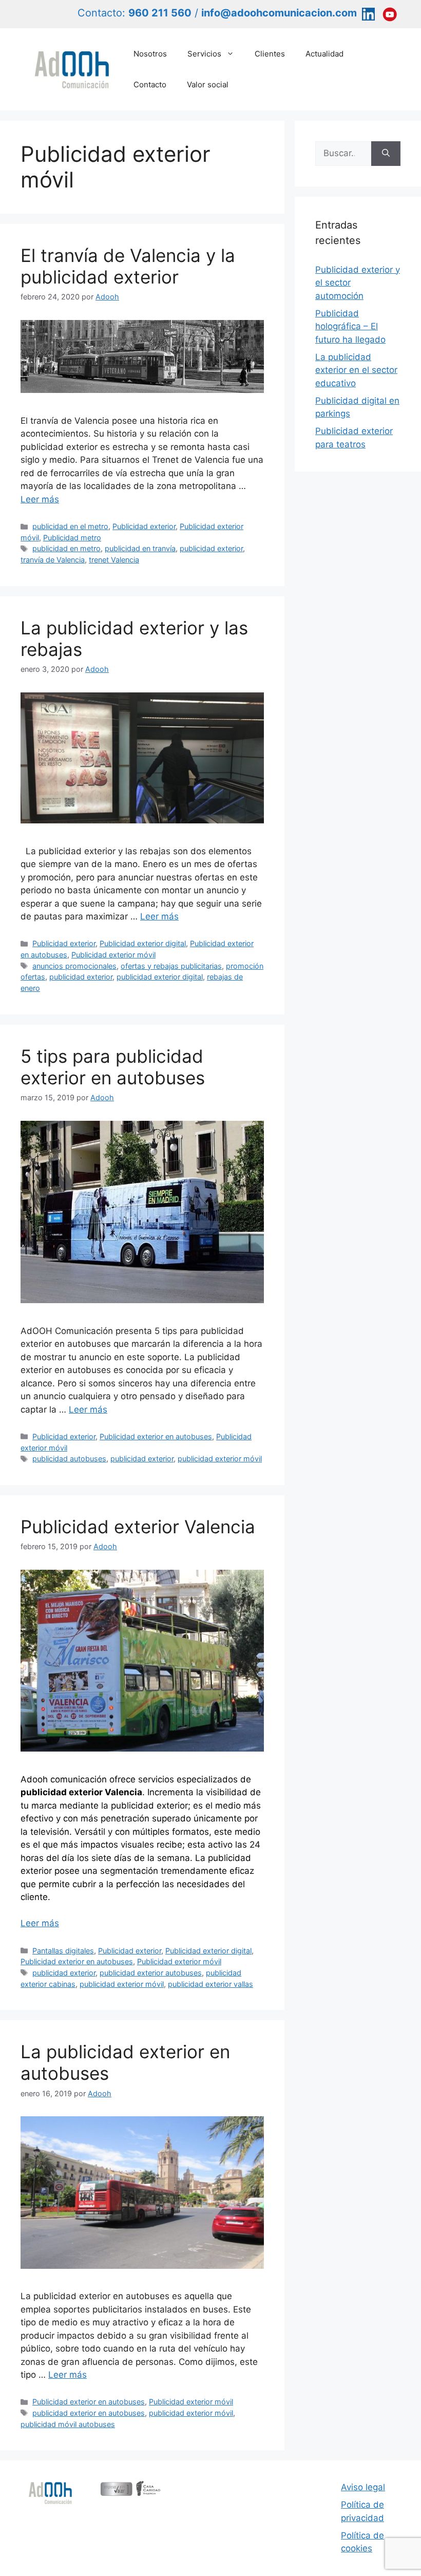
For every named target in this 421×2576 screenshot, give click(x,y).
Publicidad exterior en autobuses (156, 1436)
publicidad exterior (211, 548)
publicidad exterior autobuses (151, 1973)
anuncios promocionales (74, 966)
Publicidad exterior (144, 526)
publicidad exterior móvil (220, 1459)
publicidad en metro (66, 548)
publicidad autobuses (69, 1459)
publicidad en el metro (70, 526)
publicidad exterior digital (160, 977)
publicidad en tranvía (140, 548)
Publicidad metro (72, 538)
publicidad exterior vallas (210, 1984)
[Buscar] (386, 154)
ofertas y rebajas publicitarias (171, 966)
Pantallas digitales (63, 1951)
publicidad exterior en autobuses (89, 2413)
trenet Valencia (114, 560)
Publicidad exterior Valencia (138, 1527)
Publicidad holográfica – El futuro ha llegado (350, 326)
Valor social (208, 84)
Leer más (40, 499)
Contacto (150, 84)
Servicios (204, 54)
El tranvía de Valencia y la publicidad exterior (128, 266)
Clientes (270, 54)
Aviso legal (363, 2487)
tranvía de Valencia (53, 560)
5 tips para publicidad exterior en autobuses (113, 1067)
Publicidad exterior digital (143, 943)
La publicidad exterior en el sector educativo (356, 370)
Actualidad (324, 54)
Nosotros (150, 54)
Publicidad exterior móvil (113, 955)
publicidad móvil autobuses (68, 2424)
